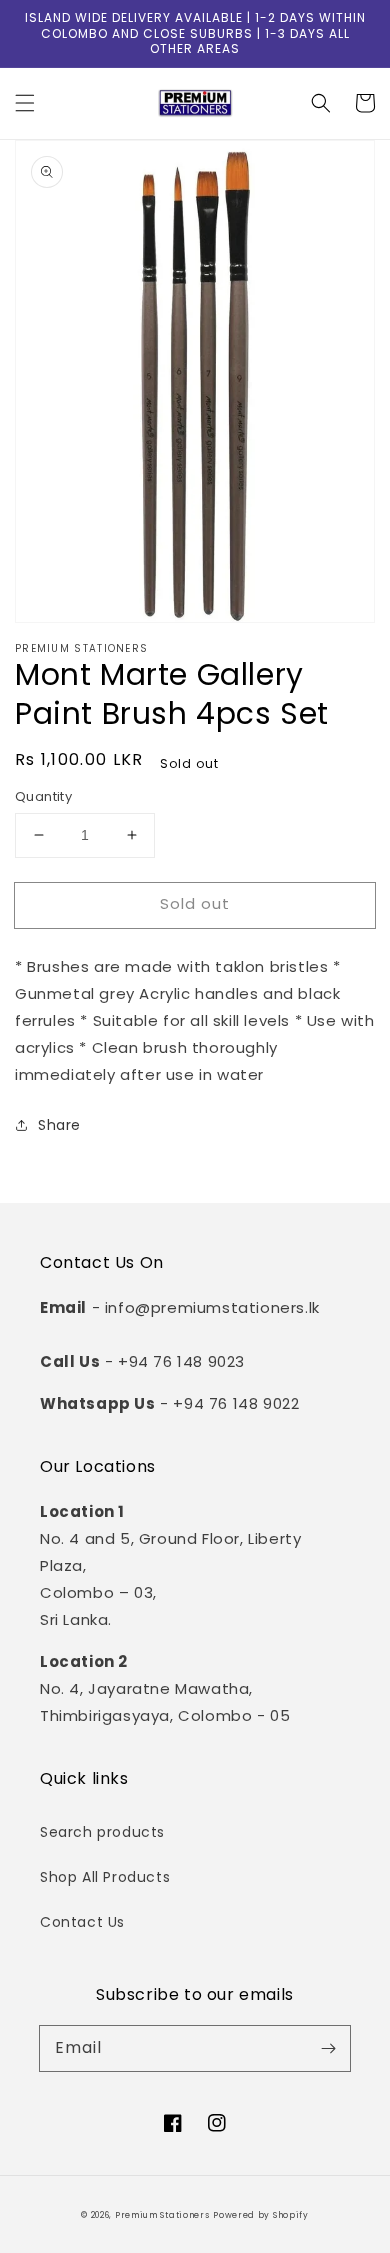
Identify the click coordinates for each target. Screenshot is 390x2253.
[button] (25, 103)
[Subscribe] (328, 2048)
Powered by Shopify (261, 2215)
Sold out (195, 903)
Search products (102, 1832)
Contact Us (82, 1922)
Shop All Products (105, 1877)
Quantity (43, 796)
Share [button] (59, 1125)
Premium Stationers (162, 2215)
